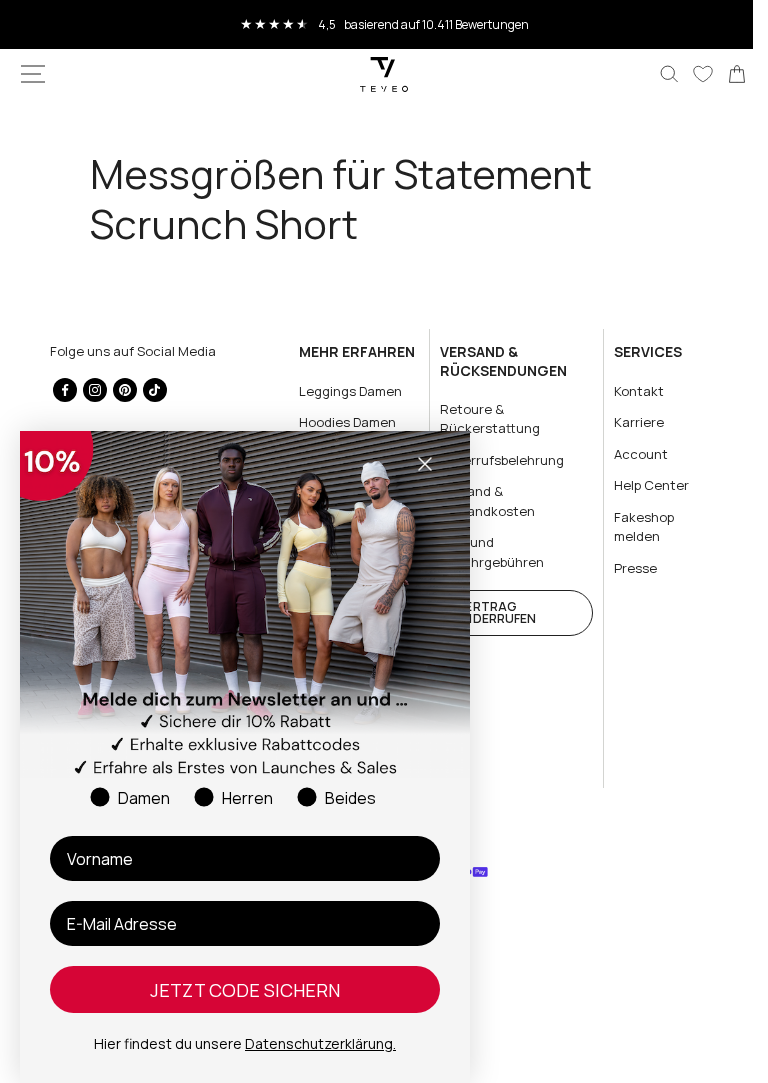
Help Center (639, 485)
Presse (623, 568)
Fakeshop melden (632, 527)
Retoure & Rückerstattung (482, 419)
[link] (722, 74)
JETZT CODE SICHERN (245, 990)
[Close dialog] (425, 464)
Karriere (627, 422)
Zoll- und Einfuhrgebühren (484, 552)
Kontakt (627, 391)
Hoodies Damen (341, 422)
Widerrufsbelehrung (494, 460)
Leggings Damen (344, 391)
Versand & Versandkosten (479, 501)
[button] (33, 74)
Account (629, 454)
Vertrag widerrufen (488, 612)
